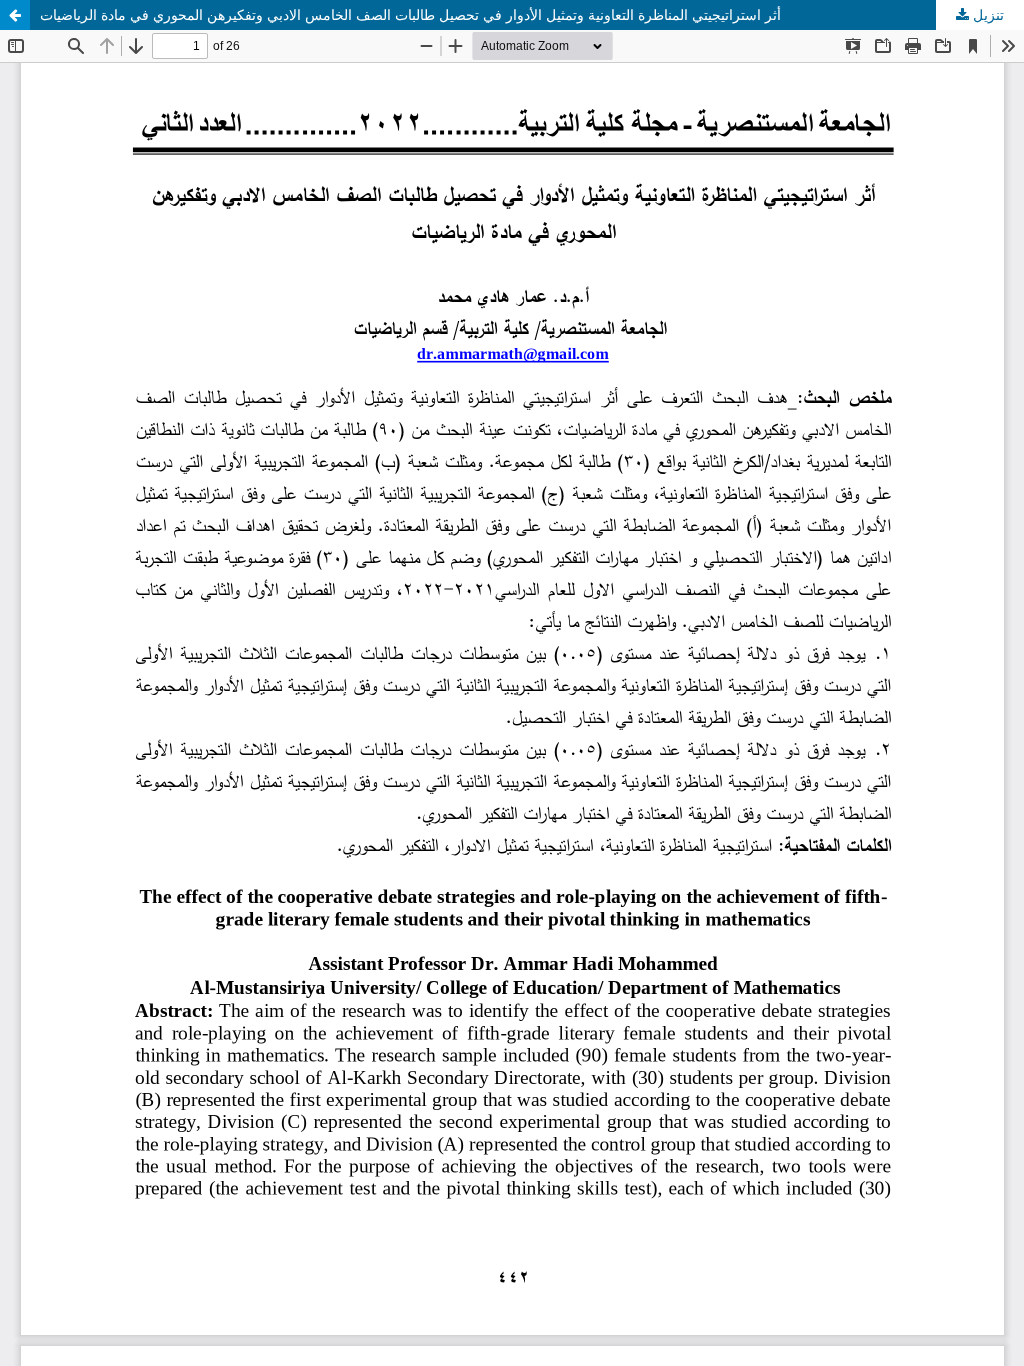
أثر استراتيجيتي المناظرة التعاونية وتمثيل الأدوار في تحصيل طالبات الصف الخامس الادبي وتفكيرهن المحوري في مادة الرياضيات (410, 14)
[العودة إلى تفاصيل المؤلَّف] (15, 15)
